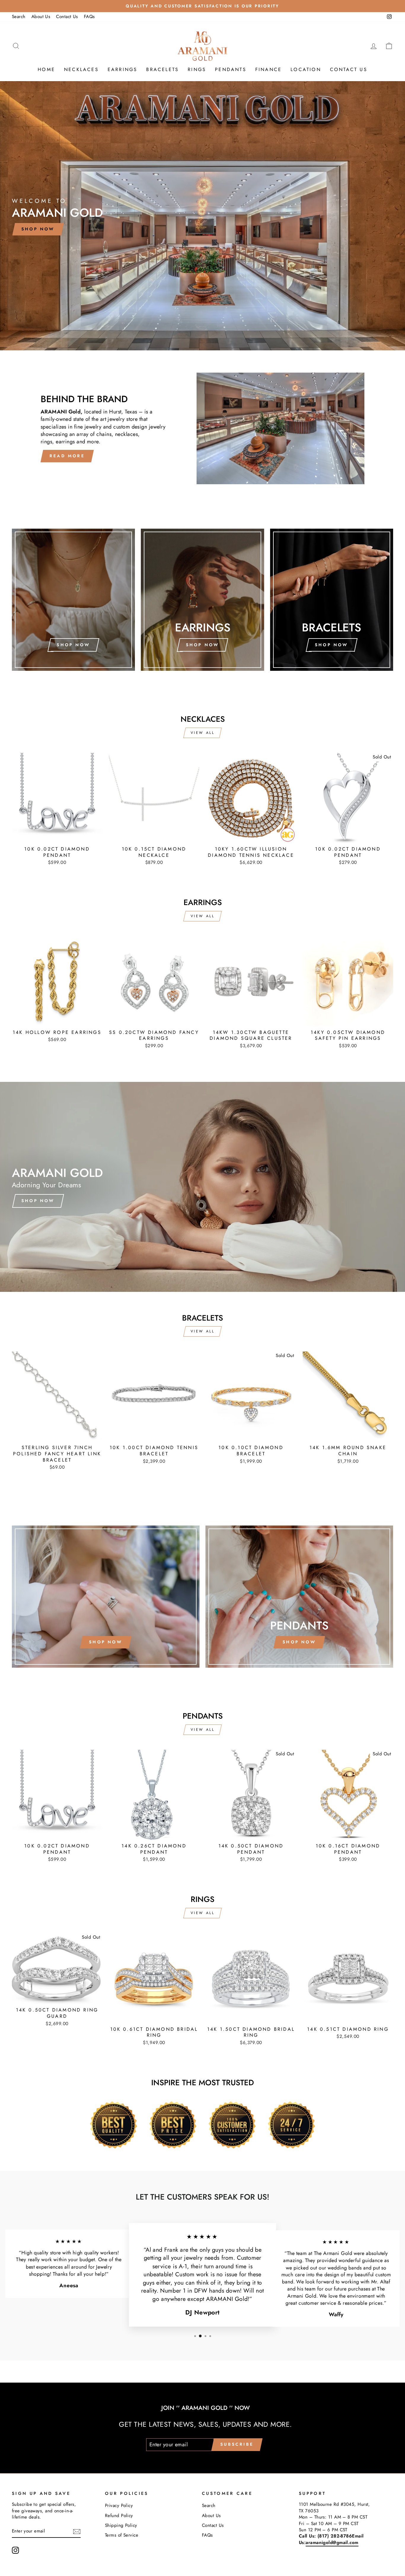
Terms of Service (122, 2535)
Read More (67, 456)
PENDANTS (231, 69)
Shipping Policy (121, 2525)
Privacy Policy (119, 2506)
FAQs (89, 17)
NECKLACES (81, 69)
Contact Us (67, 17)
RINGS (197, 69)
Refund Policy (119, 2516)
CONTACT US (349, 69)
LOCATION (306, 69)
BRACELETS (162, 69)
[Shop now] (73, 600)
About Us (41, 17)
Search (19, 17)
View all (203, 733)
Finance (268, 69)
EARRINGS (123, 69)
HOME (46, 69)
